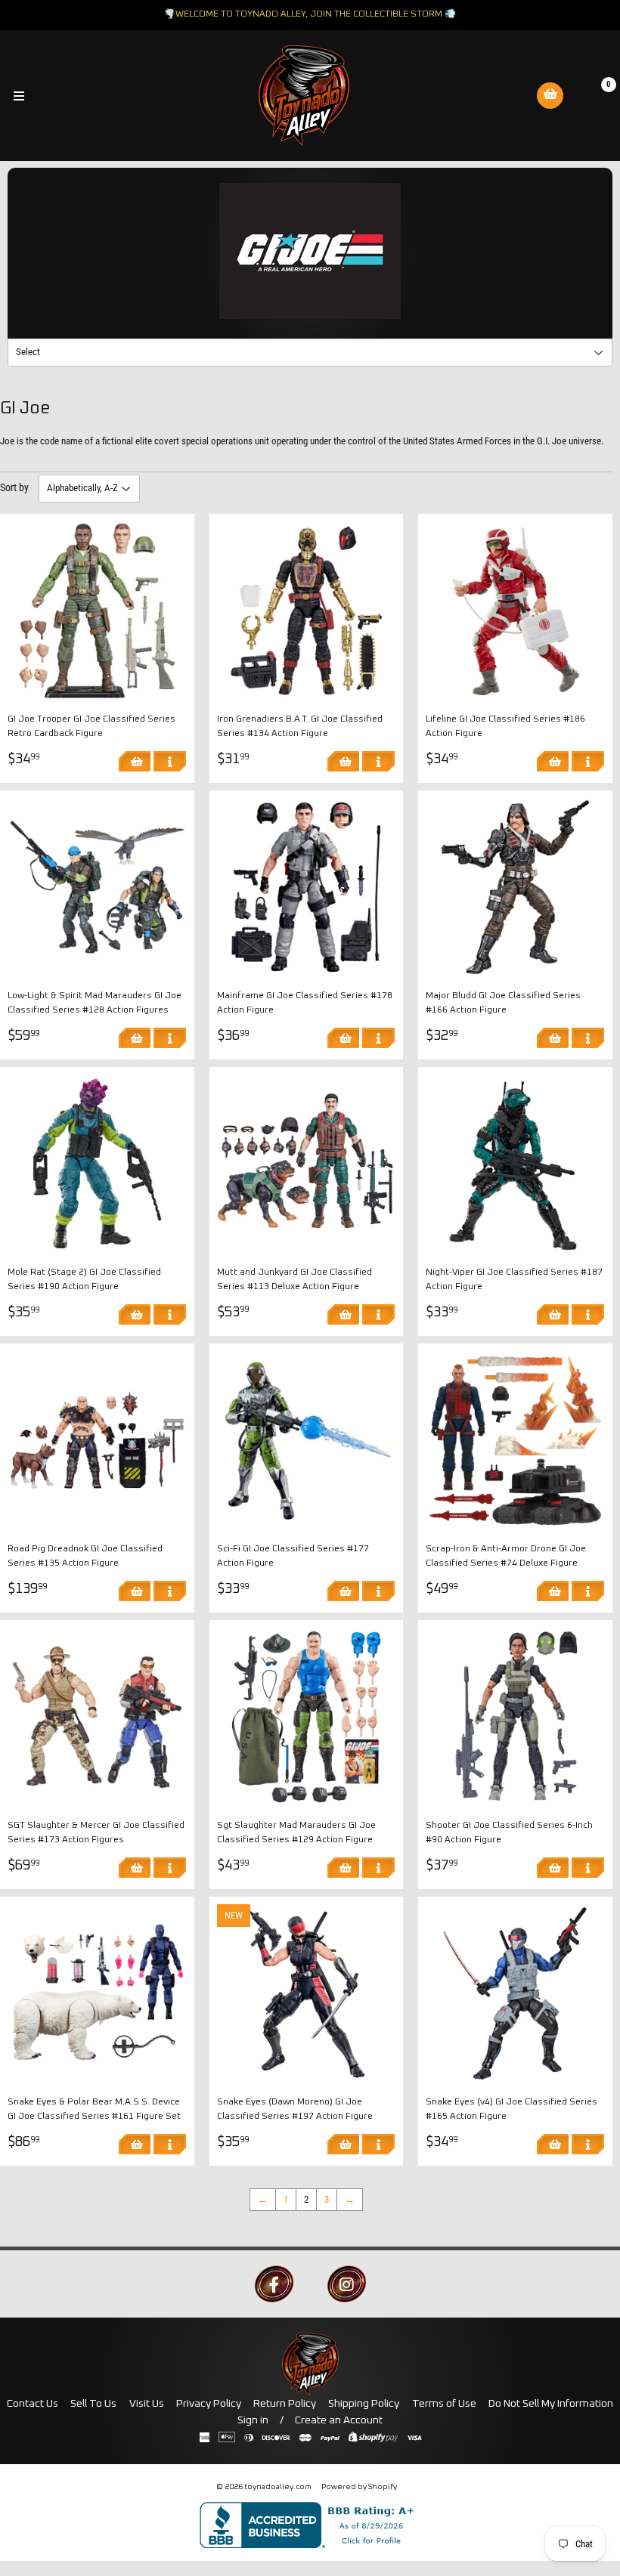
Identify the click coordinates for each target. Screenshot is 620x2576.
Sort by (14, 487)
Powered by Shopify (359, 2487)
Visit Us (147, 2404)
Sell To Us (93, 2404)
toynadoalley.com (278, 2487)
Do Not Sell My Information (551, 2404)
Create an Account (339, 2420)
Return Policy (285, 2404)
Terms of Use (444, 2404)
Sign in (253, 2420)
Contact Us (33, 2404)
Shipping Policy (364, 2404)
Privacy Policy (209, 2404)
